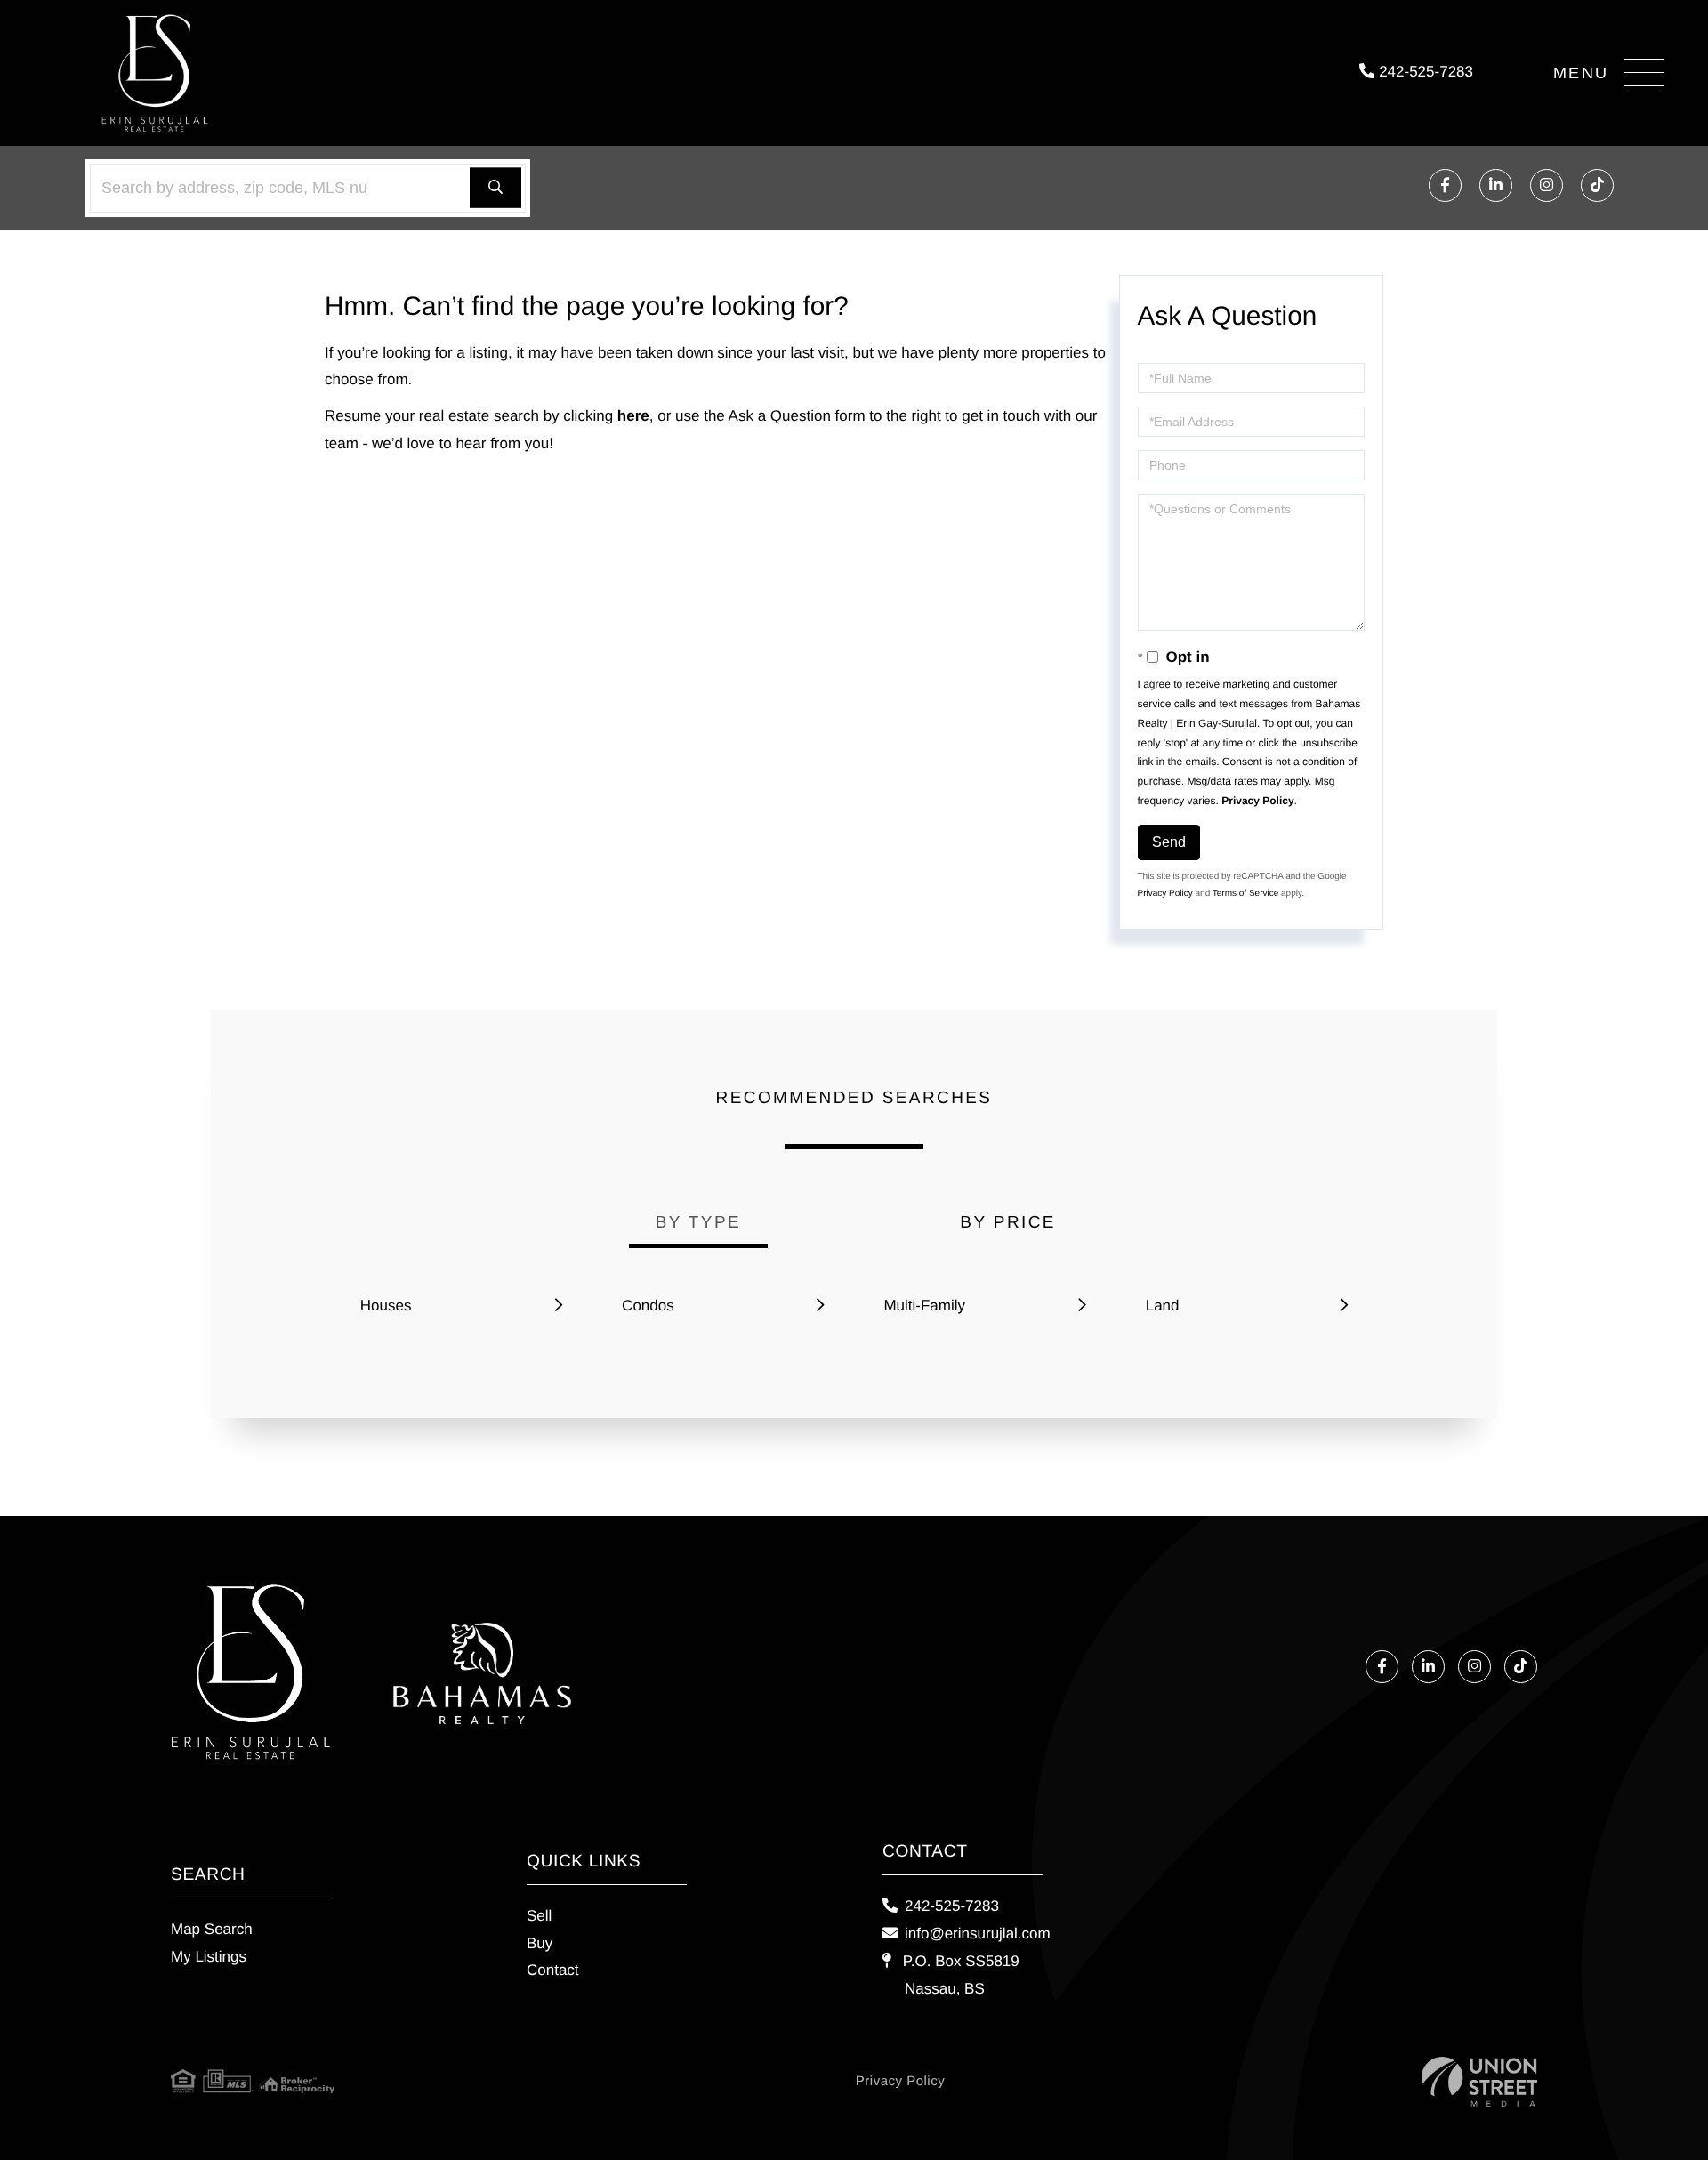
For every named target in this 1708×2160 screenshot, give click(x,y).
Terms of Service (1245, 894)
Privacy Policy (1257, 801)
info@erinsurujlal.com (978, 1934)
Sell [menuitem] (539, 1916)
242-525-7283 (1424, 72)
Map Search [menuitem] (212, 1929)
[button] (495, 188)
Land (1163, 1306)
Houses (386, 1306)
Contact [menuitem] (553, 1970)
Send (1169, 842)
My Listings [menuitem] (209, 1957)
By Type (698, 1223)
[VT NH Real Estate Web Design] (1479, 2082)
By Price (1008, 1223)
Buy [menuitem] (540, 1943)
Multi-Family (924, 1306)
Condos (648, 1306)
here (633, 416)
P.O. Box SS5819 (959, 1975)
